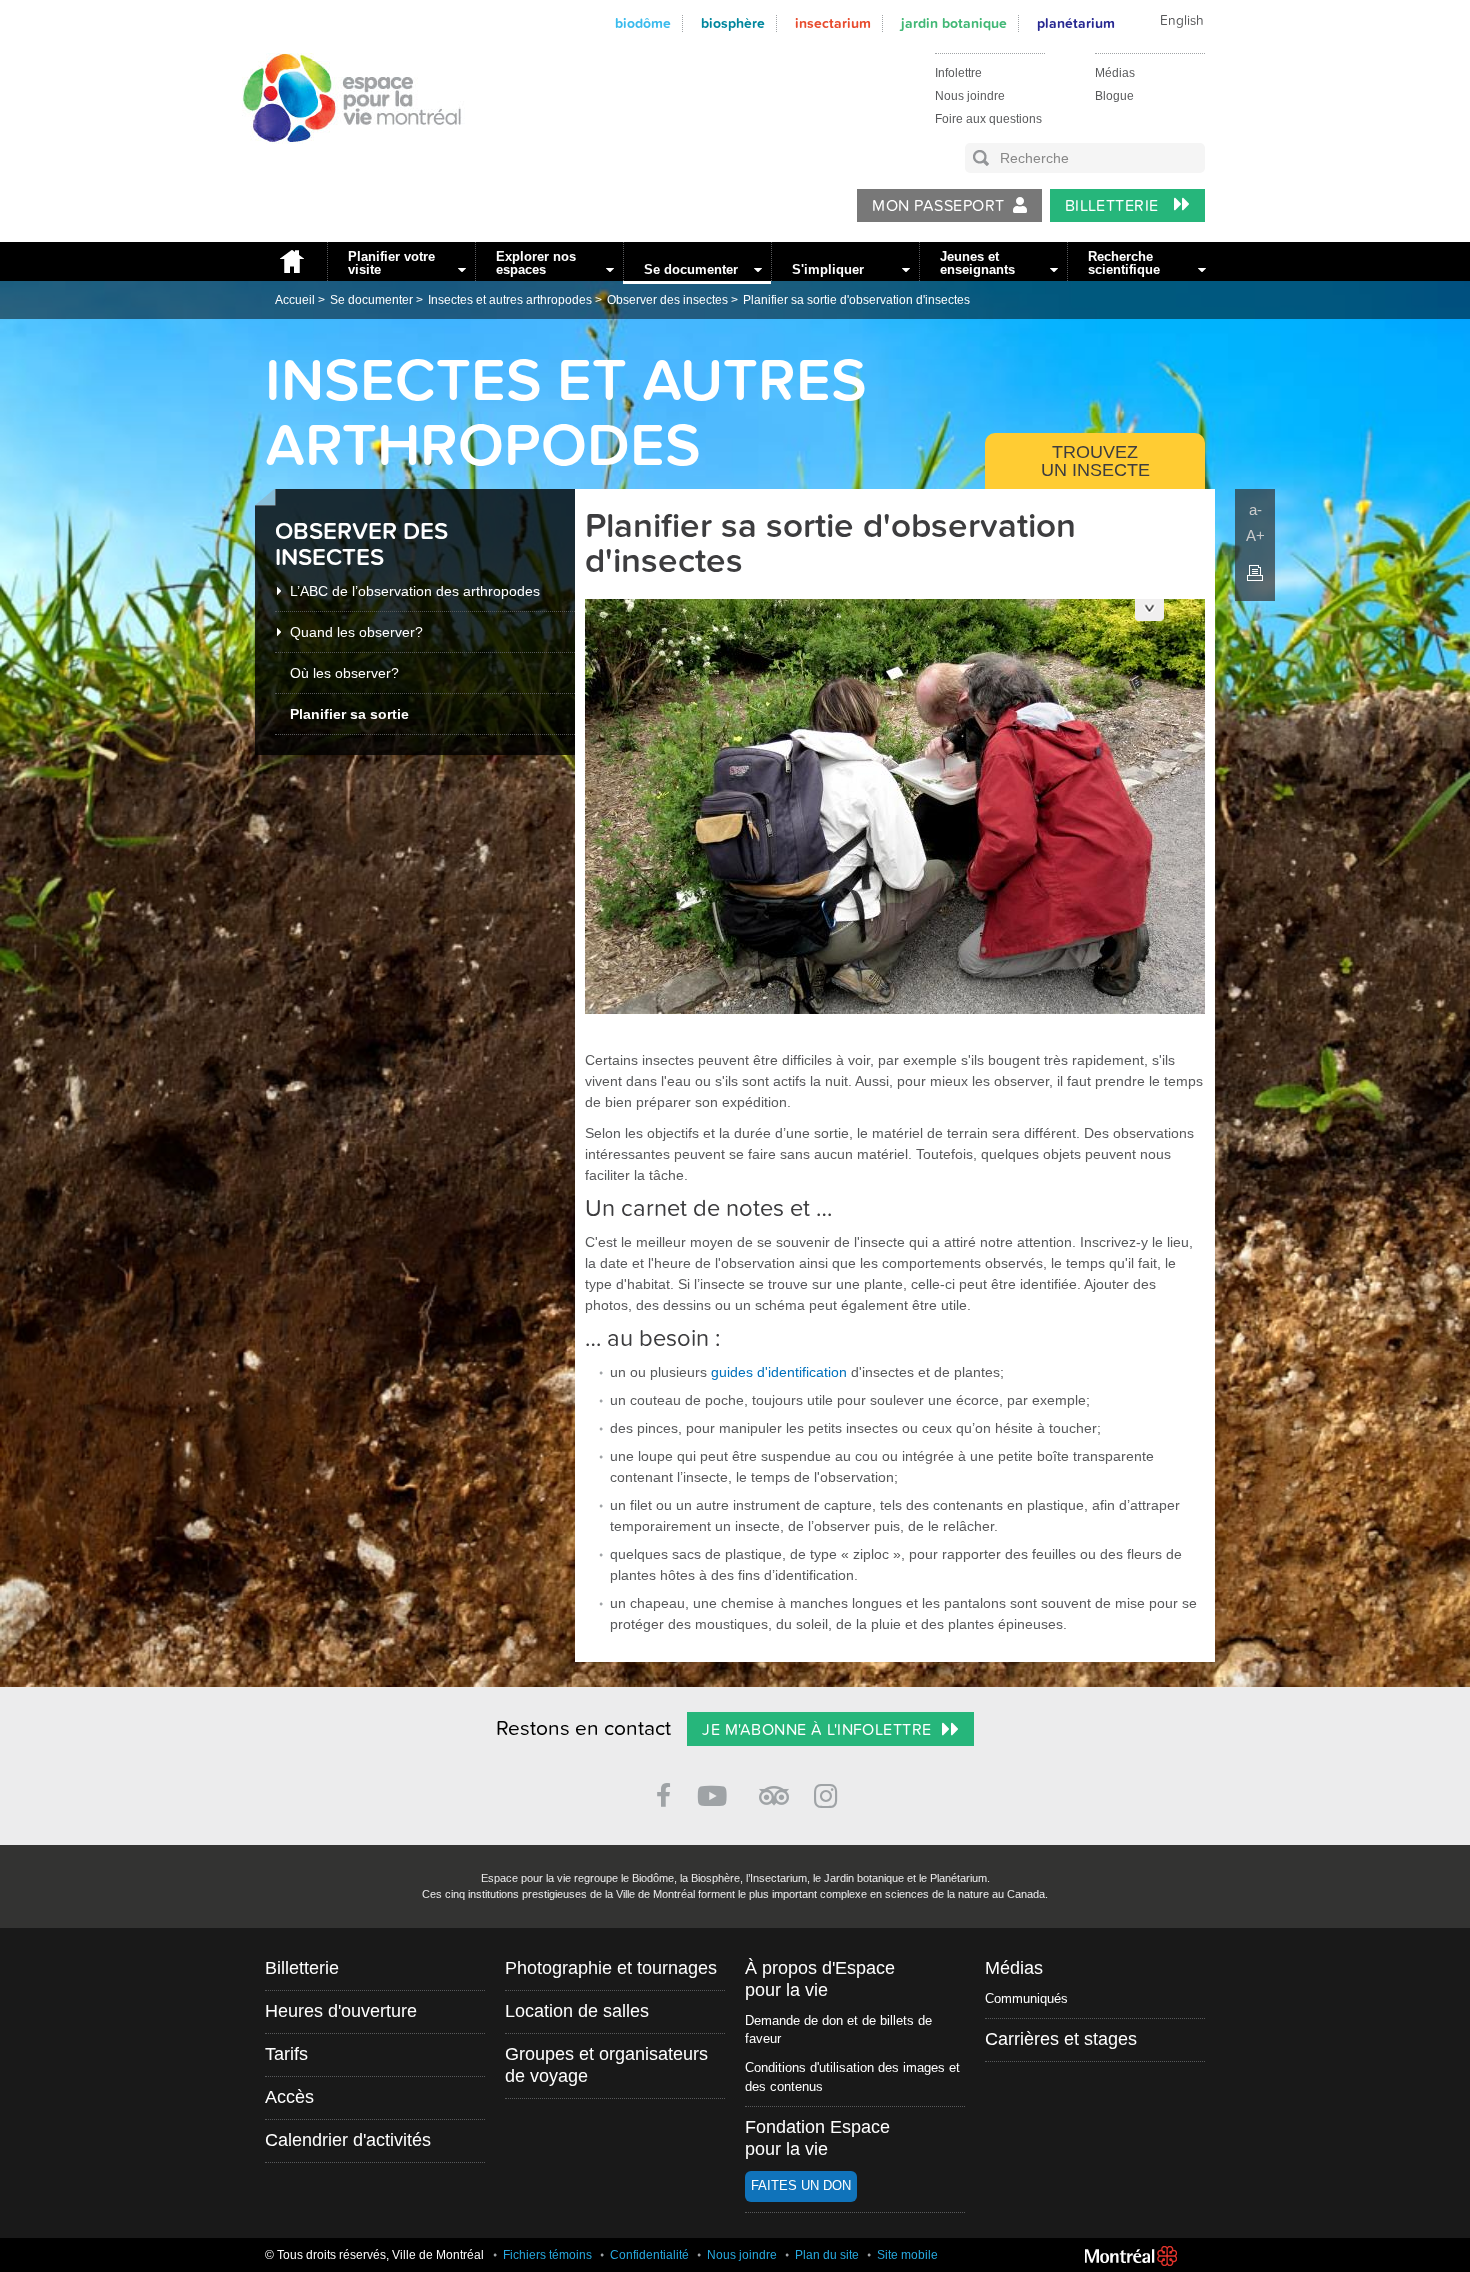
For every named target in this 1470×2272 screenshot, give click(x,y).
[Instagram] (829, 1792)
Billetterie (1114, 206)
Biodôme (643, 23)
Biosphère (733, 23)
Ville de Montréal (1131, 2256)
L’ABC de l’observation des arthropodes (415, 591)
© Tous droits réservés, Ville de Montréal (374, 2255)
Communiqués (1026, 1998)
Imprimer (1255, 573)
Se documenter (691, 269)
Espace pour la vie (341, 161)
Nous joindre (970, 96)
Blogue (1114, 96)
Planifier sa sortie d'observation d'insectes (856, 300)
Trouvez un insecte (1095, 461)
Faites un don (801, 2185)
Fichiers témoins (547, 2255)
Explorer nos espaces (536, 263)
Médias (1115, 73)
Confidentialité (649, 2255)
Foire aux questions (988, 119)
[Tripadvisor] (774, 1787)
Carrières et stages (1061, 2039)
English (1182, 21)
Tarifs (286, 2054)
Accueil (291, 261)
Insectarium (833, 23)
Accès (289, 2097)
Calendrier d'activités (348, 2140)
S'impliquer (828, 269)
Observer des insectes (667, 300)
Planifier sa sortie (349, 714)
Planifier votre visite (391, 263)
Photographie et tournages (611, 1968)
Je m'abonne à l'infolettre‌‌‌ (816, 1730)
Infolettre (958, 73)
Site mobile (907, 2255)
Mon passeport (938, 206)
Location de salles (577, 2011)
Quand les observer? (356, 632)
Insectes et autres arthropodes (510, 300)
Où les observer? (344, 673)
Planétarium (1076, 23)
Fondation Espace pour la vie (817, 2138)
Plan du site (827, 2255)
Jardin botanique (954, 23)
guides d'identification (779, 1372)
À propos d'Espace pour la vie (820, 1979)
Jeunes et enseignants (977, 263)
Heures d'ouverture (341, 2011)
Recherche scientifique (1124, 263)
